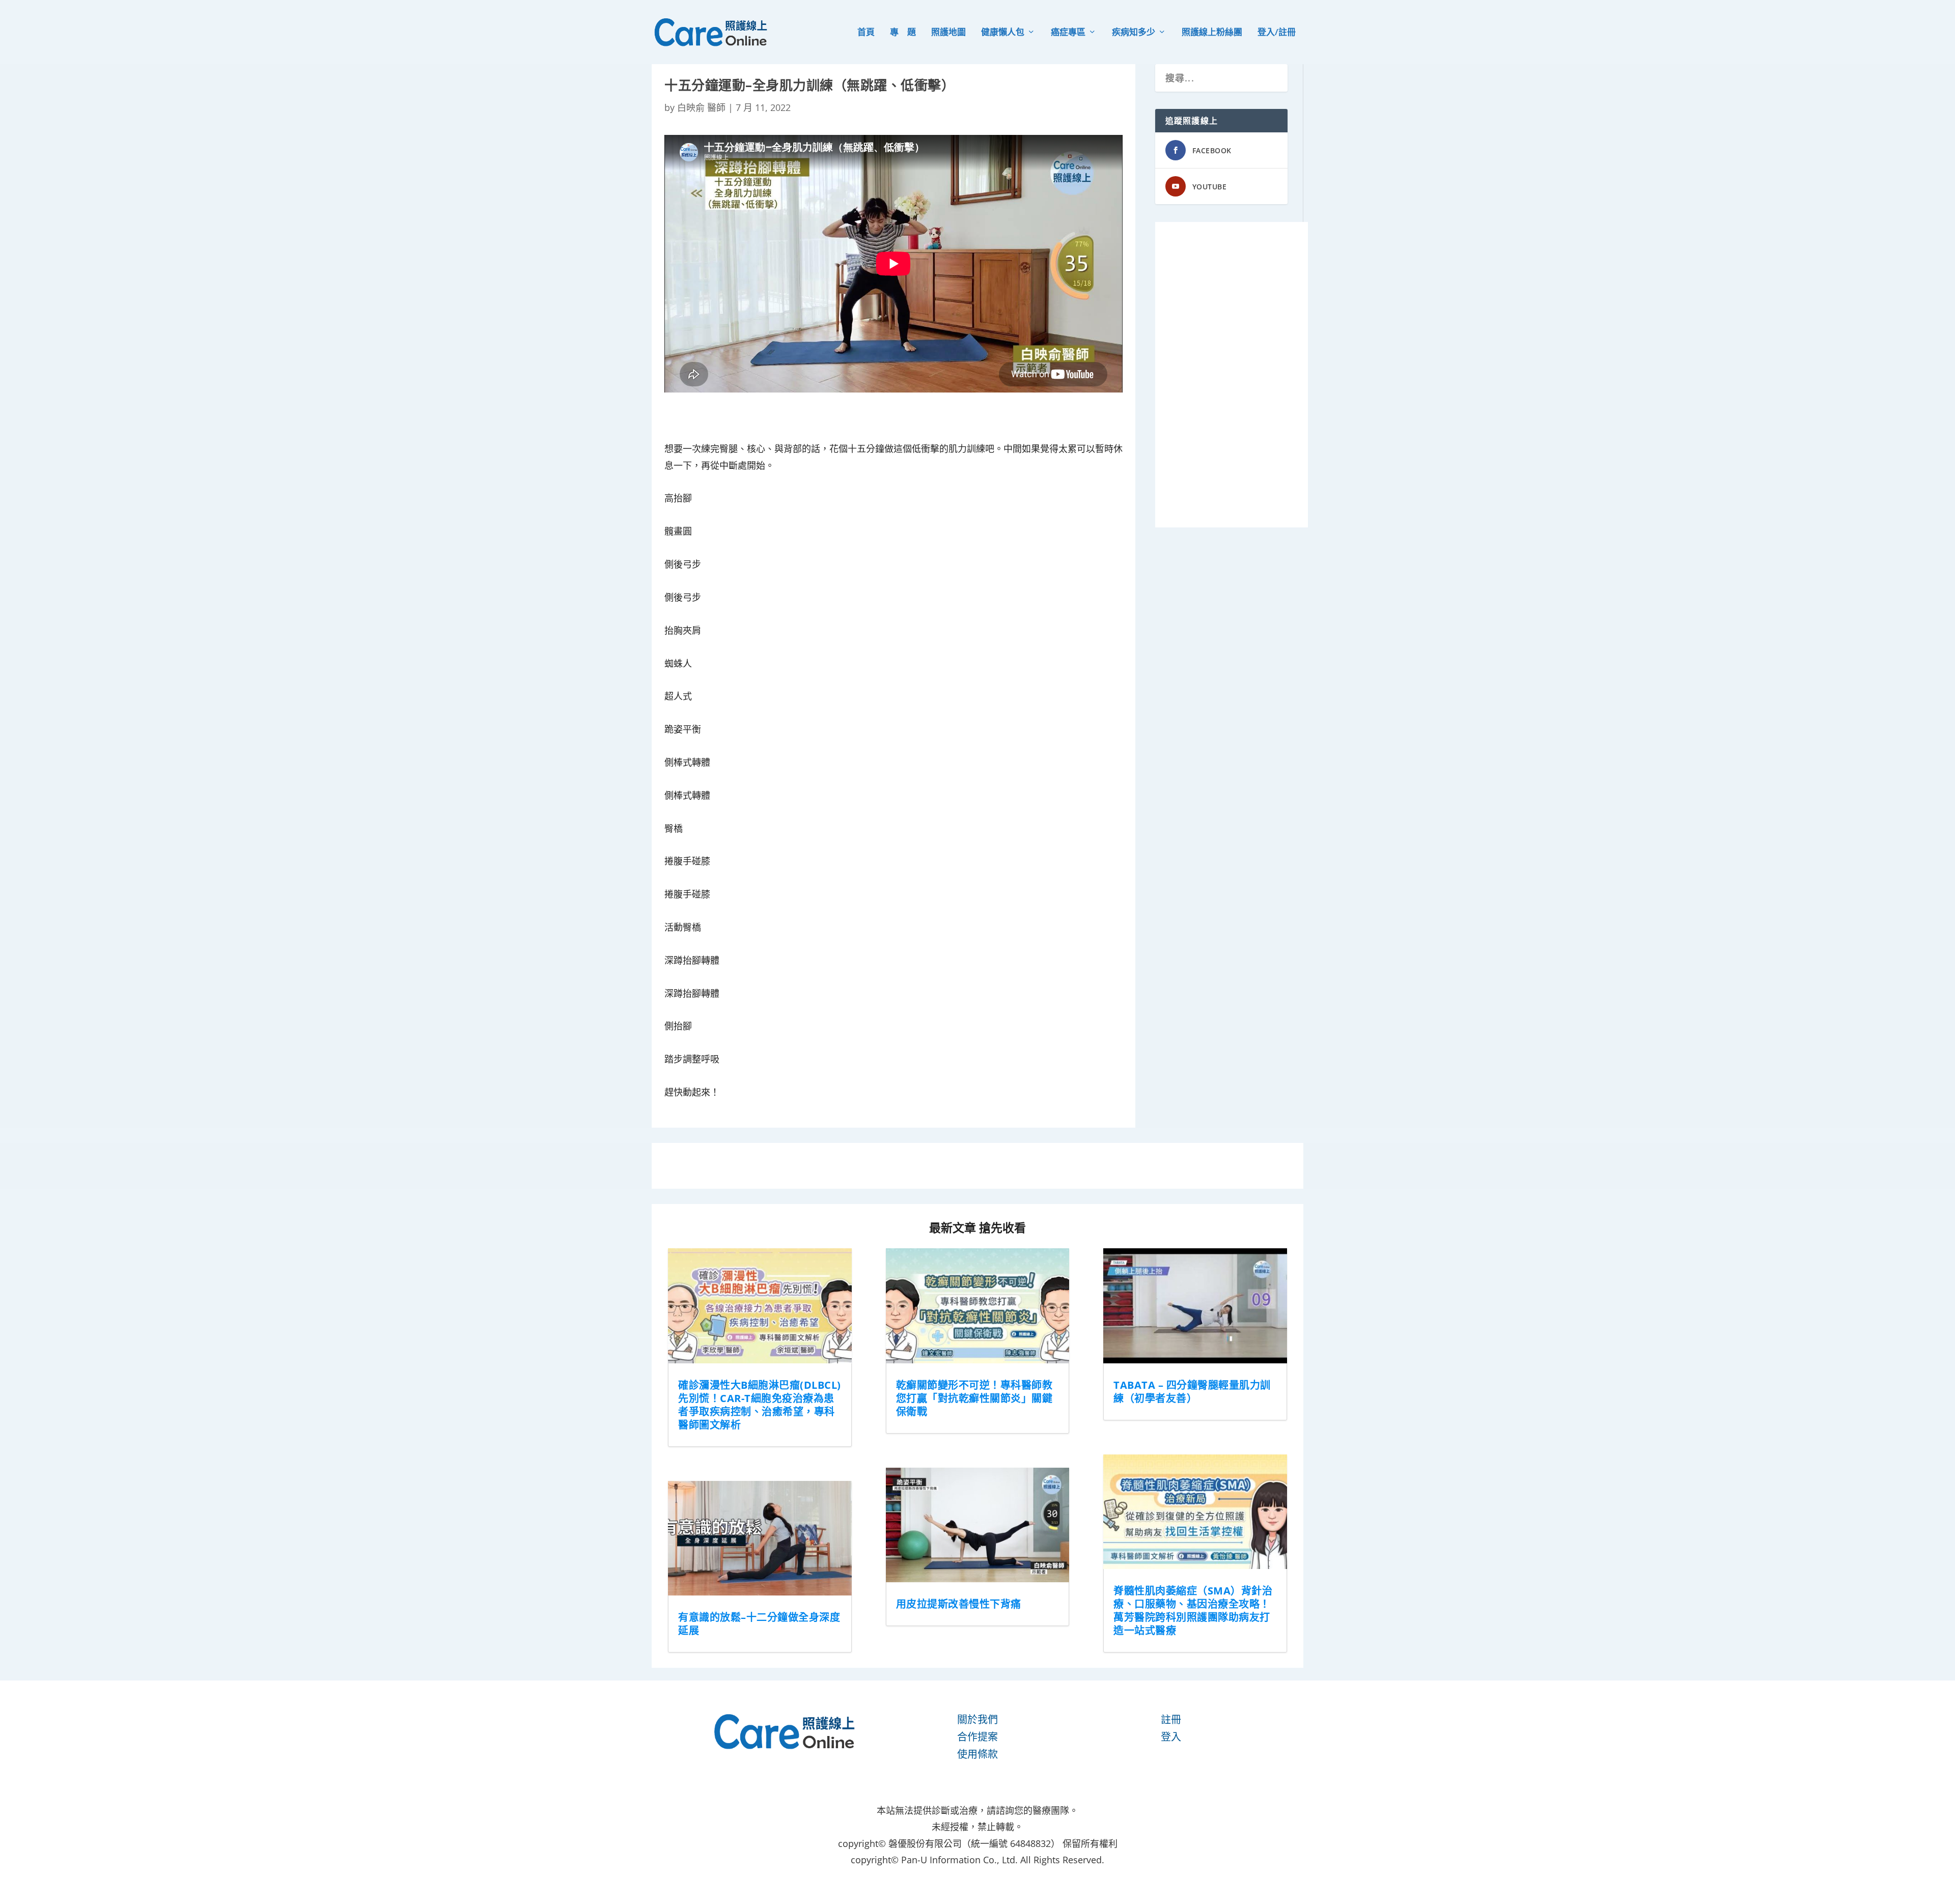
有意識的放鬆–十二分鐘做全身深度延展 (759, 1624)
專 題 (903, 33)
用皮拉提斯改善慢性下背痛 (959, 1604)
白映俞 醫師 (701, 107)
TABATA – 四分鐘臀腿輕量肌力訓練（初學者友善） (1192, 1392)
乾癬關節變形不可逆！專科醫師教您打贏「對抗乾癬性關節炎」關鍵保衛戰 (974, 1398)
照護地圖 (948, 33)
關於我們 (978, 1719)
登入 (1171, 1737)
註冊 (1171, 1719)
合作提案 (978, 1737)
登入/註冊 (1277, 33)
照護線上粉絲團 (1212, 33)
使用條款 (978, 1754)
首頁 (866, 33)
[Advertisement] (1232, 375)
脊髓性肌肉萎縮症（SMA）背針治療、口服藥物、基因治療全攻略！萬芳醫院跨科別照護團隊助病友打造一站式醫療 (1193, 1611)
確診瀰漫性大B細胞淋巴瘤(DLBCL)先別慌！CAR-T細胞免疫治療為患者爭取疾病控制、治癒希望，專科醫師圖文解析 (760, 1405)
